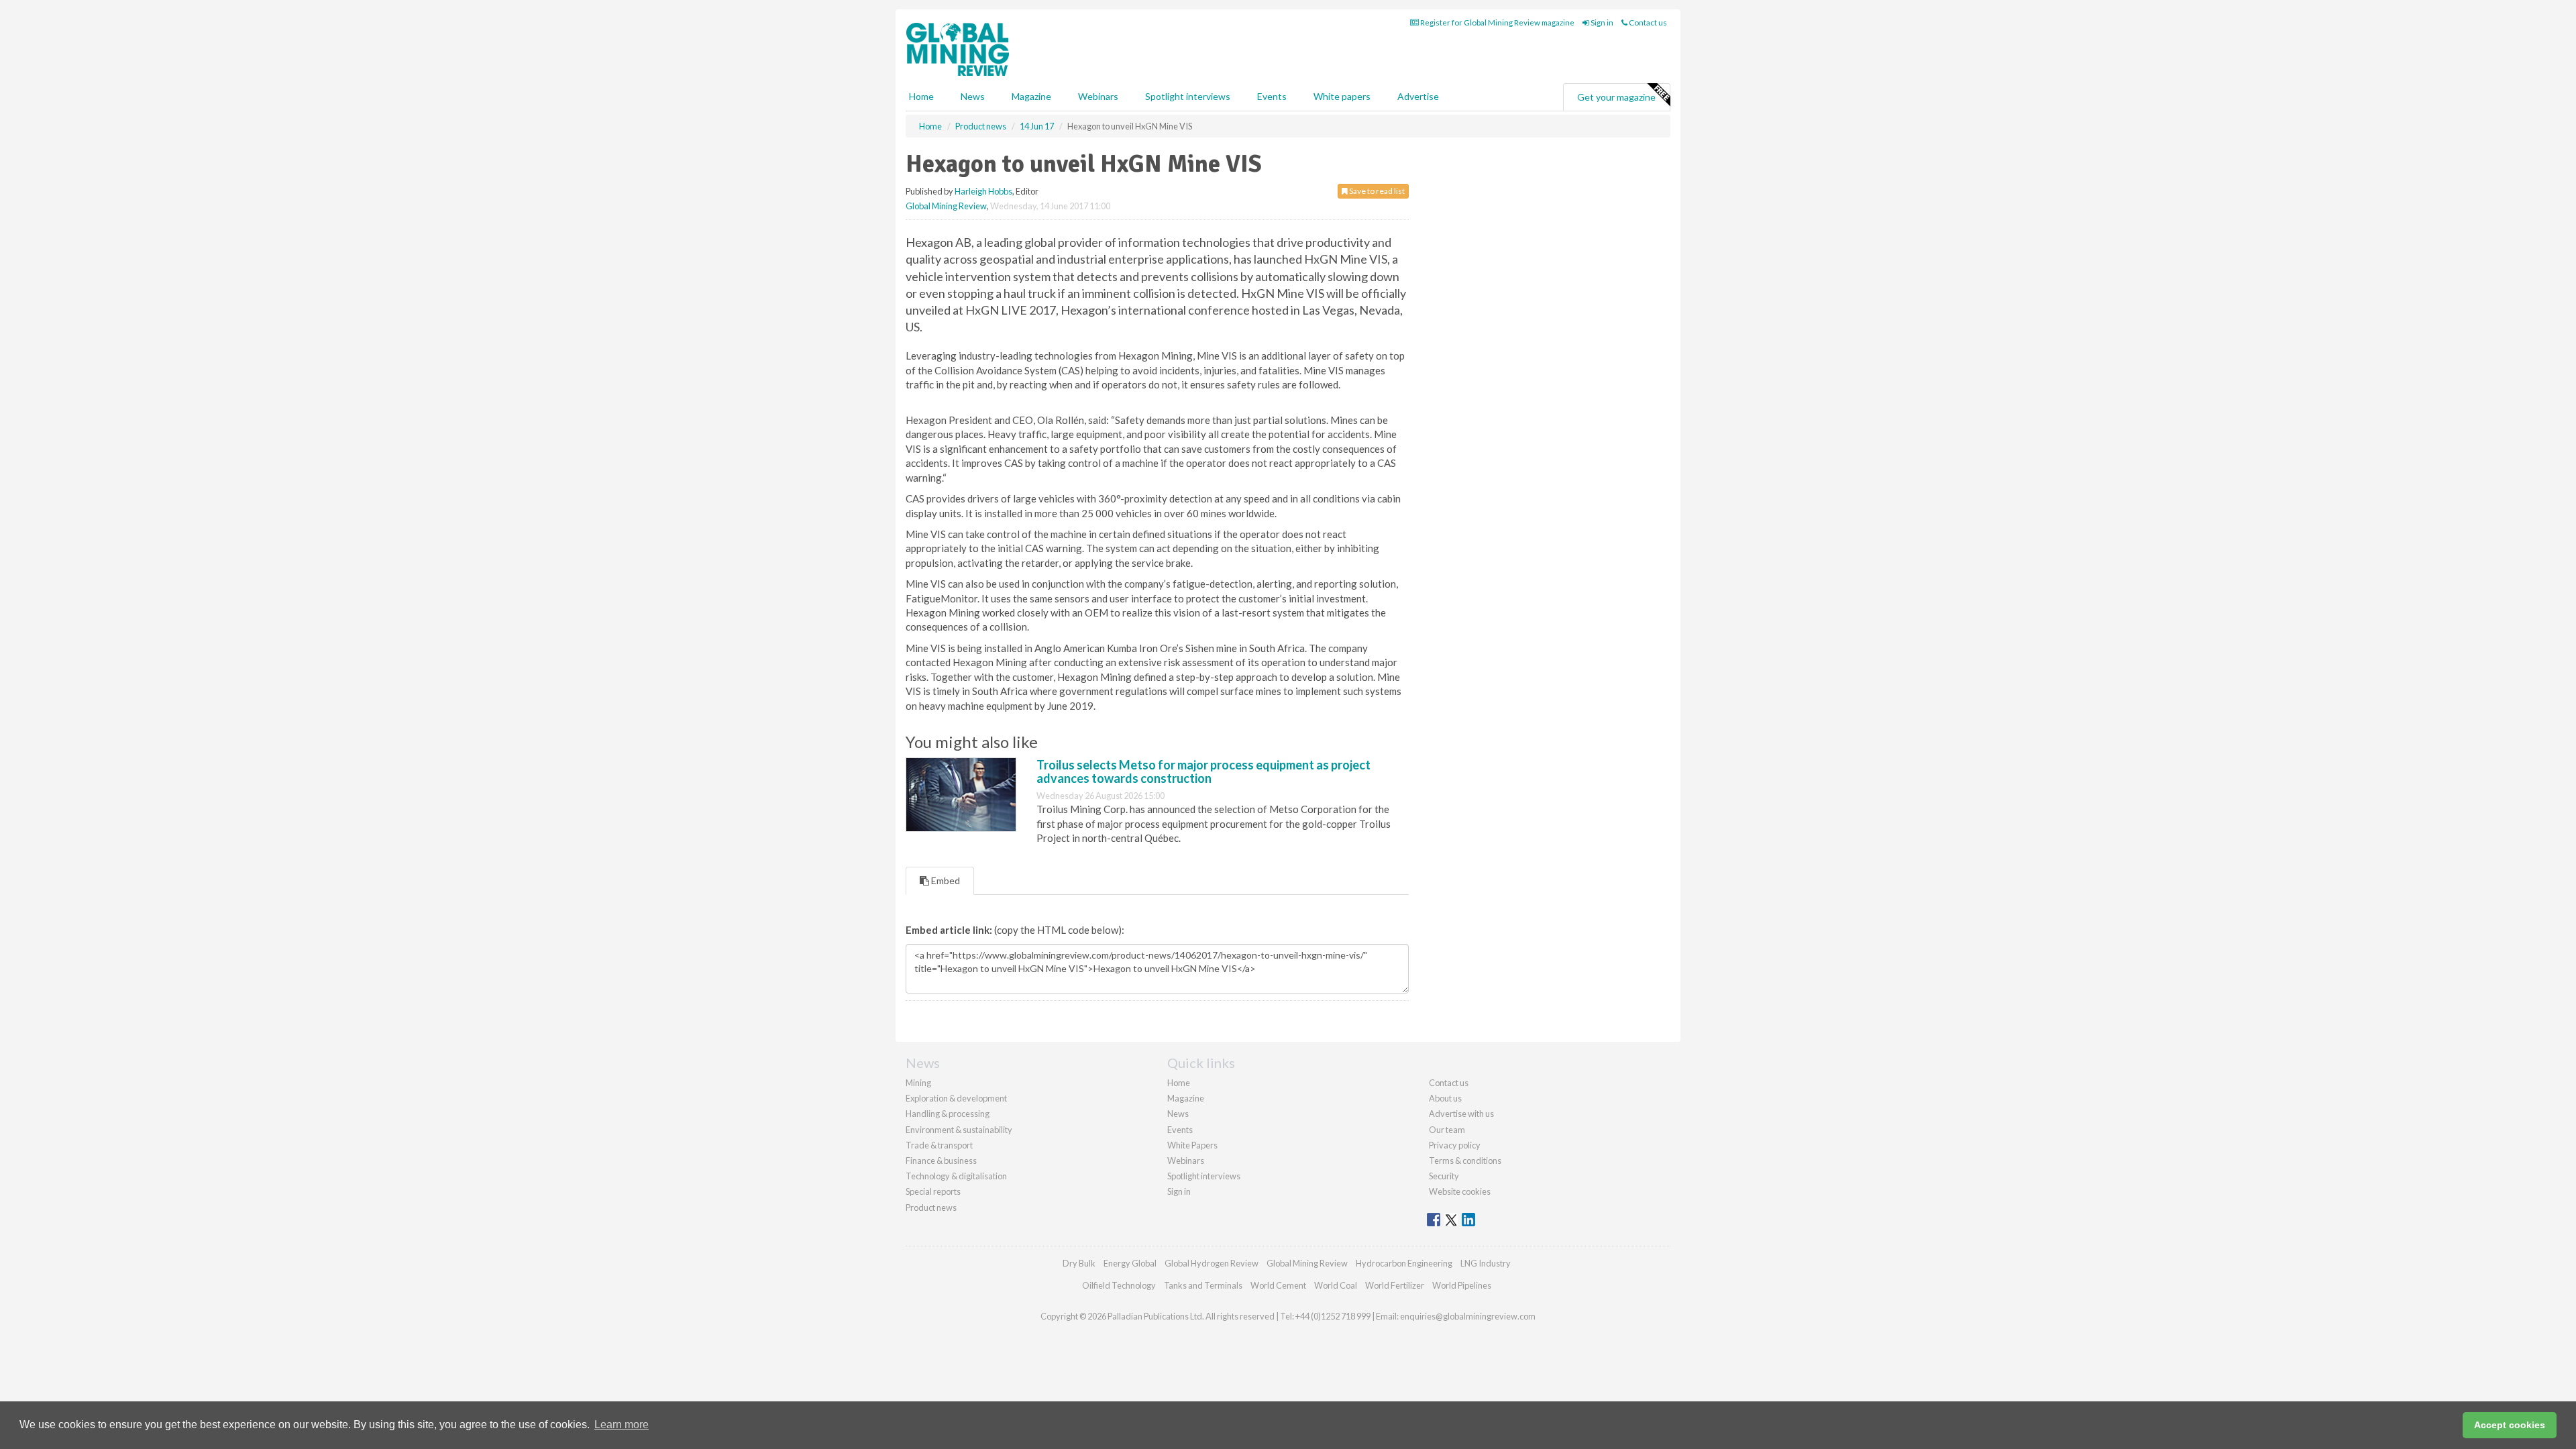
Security (1444, 1176)
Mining (918, 1083)
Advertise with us (1461, 1114)
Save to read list (1376, 191)
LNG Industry (1486, 1263)
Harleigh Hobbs (983, 191)
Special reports (933, 1191)
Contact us (1647, 22)
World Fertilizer (1395, 1285)
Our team (1447, 1130)
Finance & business (941, 1161)
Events (1272, 96)
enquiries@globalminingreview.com (1468, 1316)
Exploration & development (956, 1098)
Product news (931, 1207)
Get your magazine (1616, 97)
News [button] (973, 96)
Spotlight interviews (1188, 96)
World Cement (1278, 1285)
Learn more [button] (622, 1425)
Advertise (1418, 96)
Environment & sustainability (959, 1130)
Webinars (1098, 96)
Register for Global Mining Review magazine (1497, 22)
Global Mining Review (946, 206)
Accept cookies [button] (2510, 1425)
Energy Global (1130, 1263)
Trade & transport (939, 1145)
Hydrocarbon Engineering (1404, 1263)
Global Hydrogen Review (1212, 1263)
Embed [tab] (945, 880)
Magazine (1031, 96)
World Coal (1336, 1285)
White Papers (1192, 1145)
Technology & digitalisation (956, 1176)
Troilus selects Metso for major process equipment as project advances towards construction (1203, 771)
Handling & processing (948, 1114)
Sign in (1601, 22)
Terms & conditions (1465, 1161)
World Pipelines (1462, 1285)
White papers (1342, 96)
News (1178, 1114)
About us (1445, 1098)
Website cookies (1460, 1191)
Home (921, 96)
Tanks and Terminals (1203, 1285)
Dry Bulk (1079, 1263)
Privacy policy (1455, 1145)
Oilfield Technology (1119, 1285)
